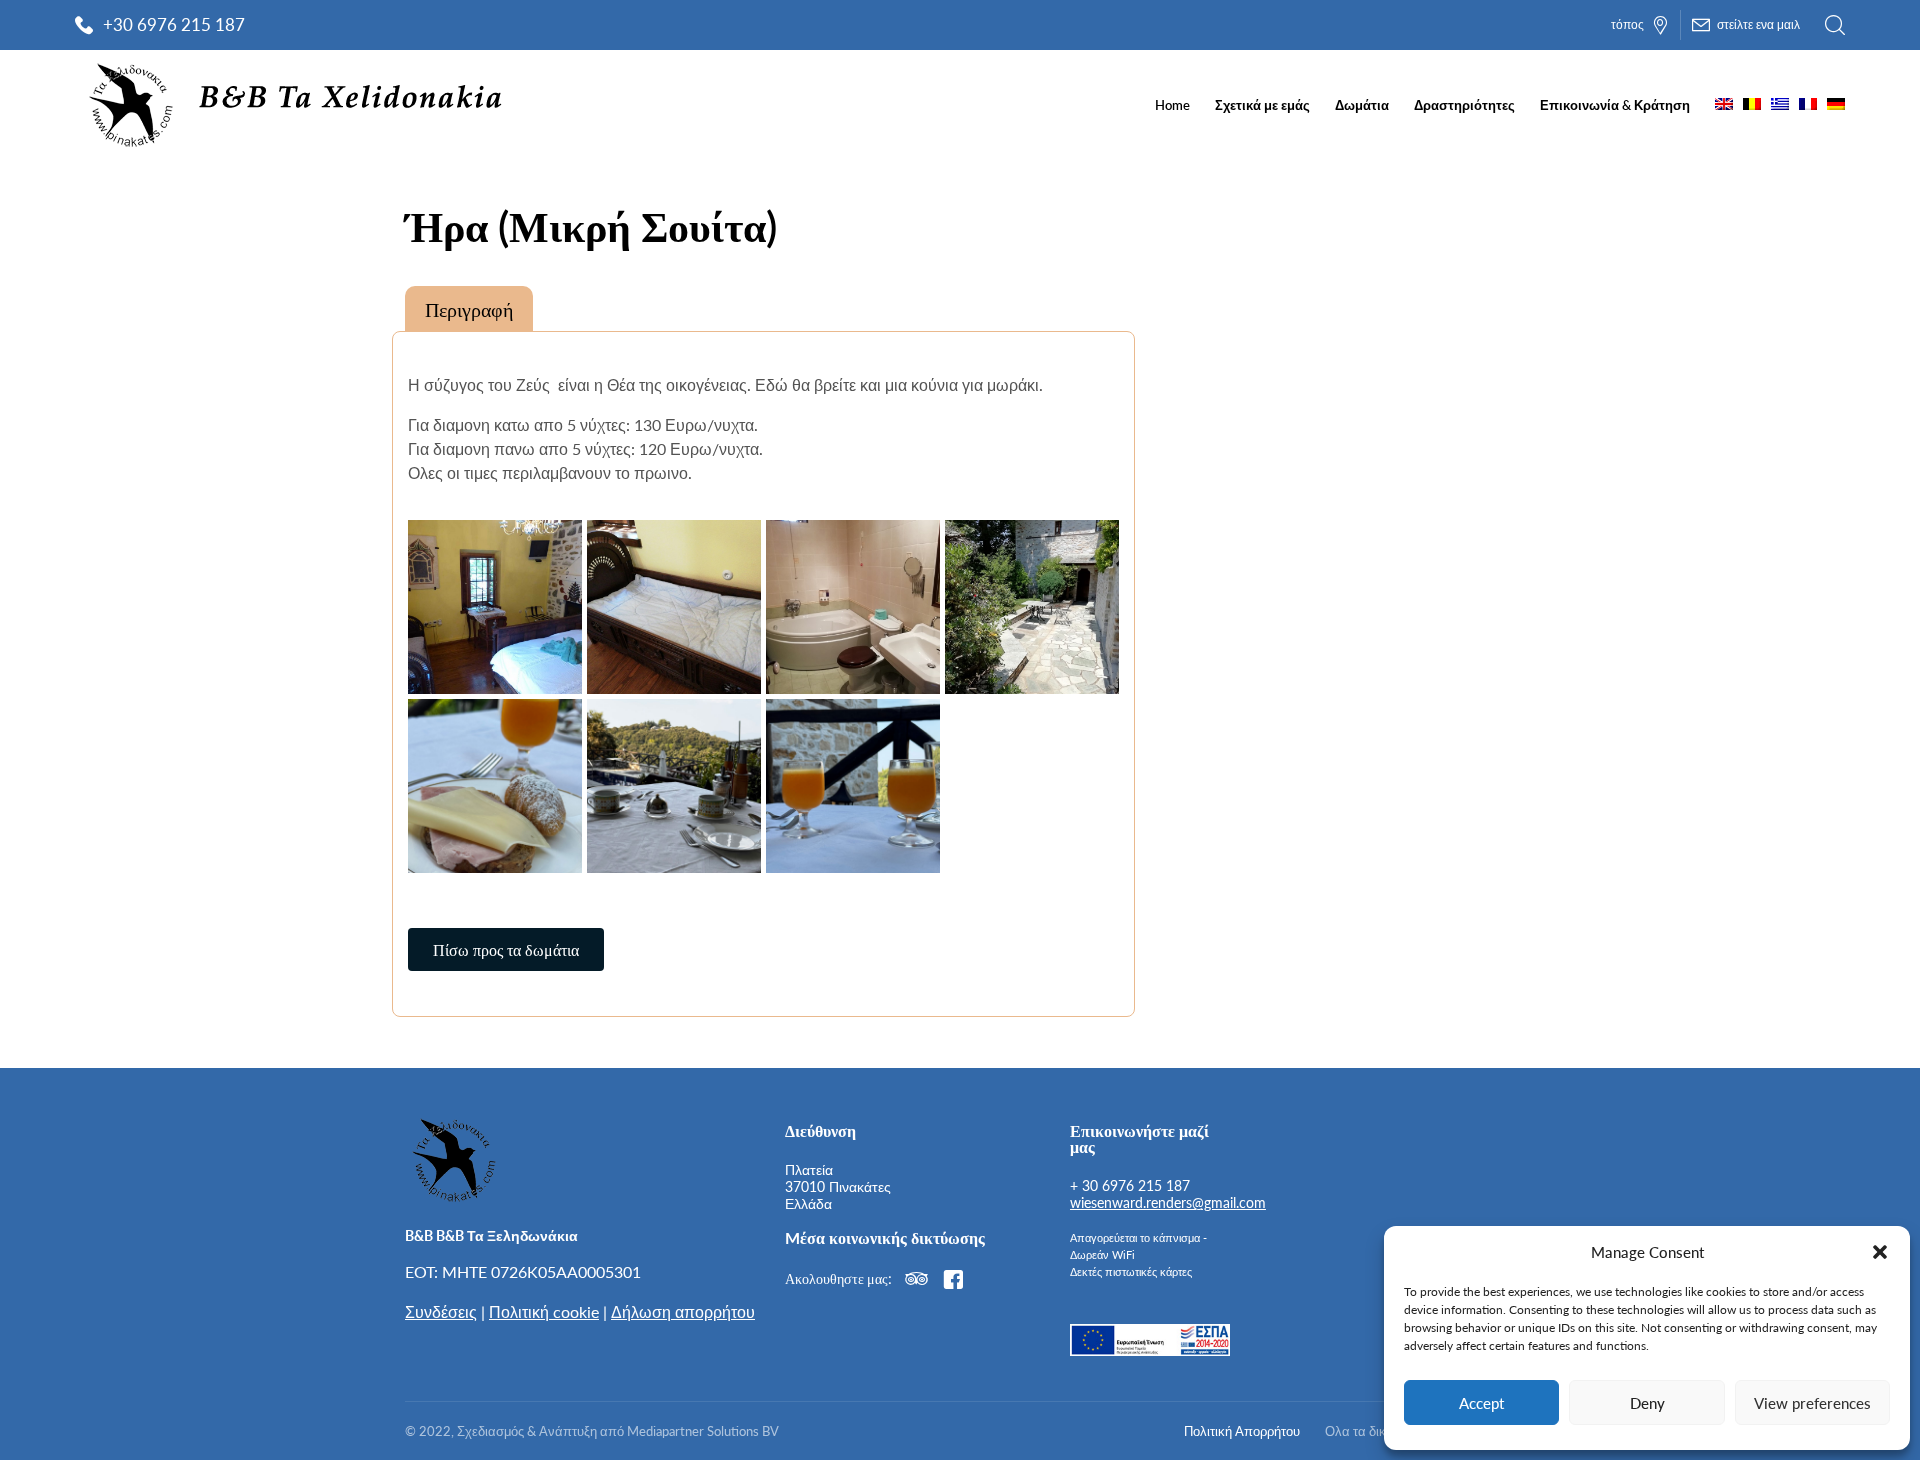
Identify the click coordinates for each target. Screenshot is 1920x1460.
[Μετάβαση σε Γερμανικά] (1836, 105)
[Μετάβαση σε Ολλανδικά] (1752, 105)
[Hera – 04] (1032, 607)
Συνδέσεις (441, 1311)
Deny (1647, 1402)
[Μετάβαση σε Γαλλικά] (1808, 105)
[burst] (674, 607)
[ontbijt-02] (674, 786)
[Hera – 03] (853, 607)
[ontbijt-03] (495, 786)
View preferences (1812, 1402)
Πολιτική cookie (544, 1311)
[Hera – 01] (495, 607)
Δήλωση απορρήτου (683, 1311)
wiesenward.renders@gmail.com (1168, 1202)
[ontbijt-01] (853, 786)
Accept (1481, 1402)
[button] (1880, 1252)
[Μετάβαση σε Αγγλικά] (1724, 105)
